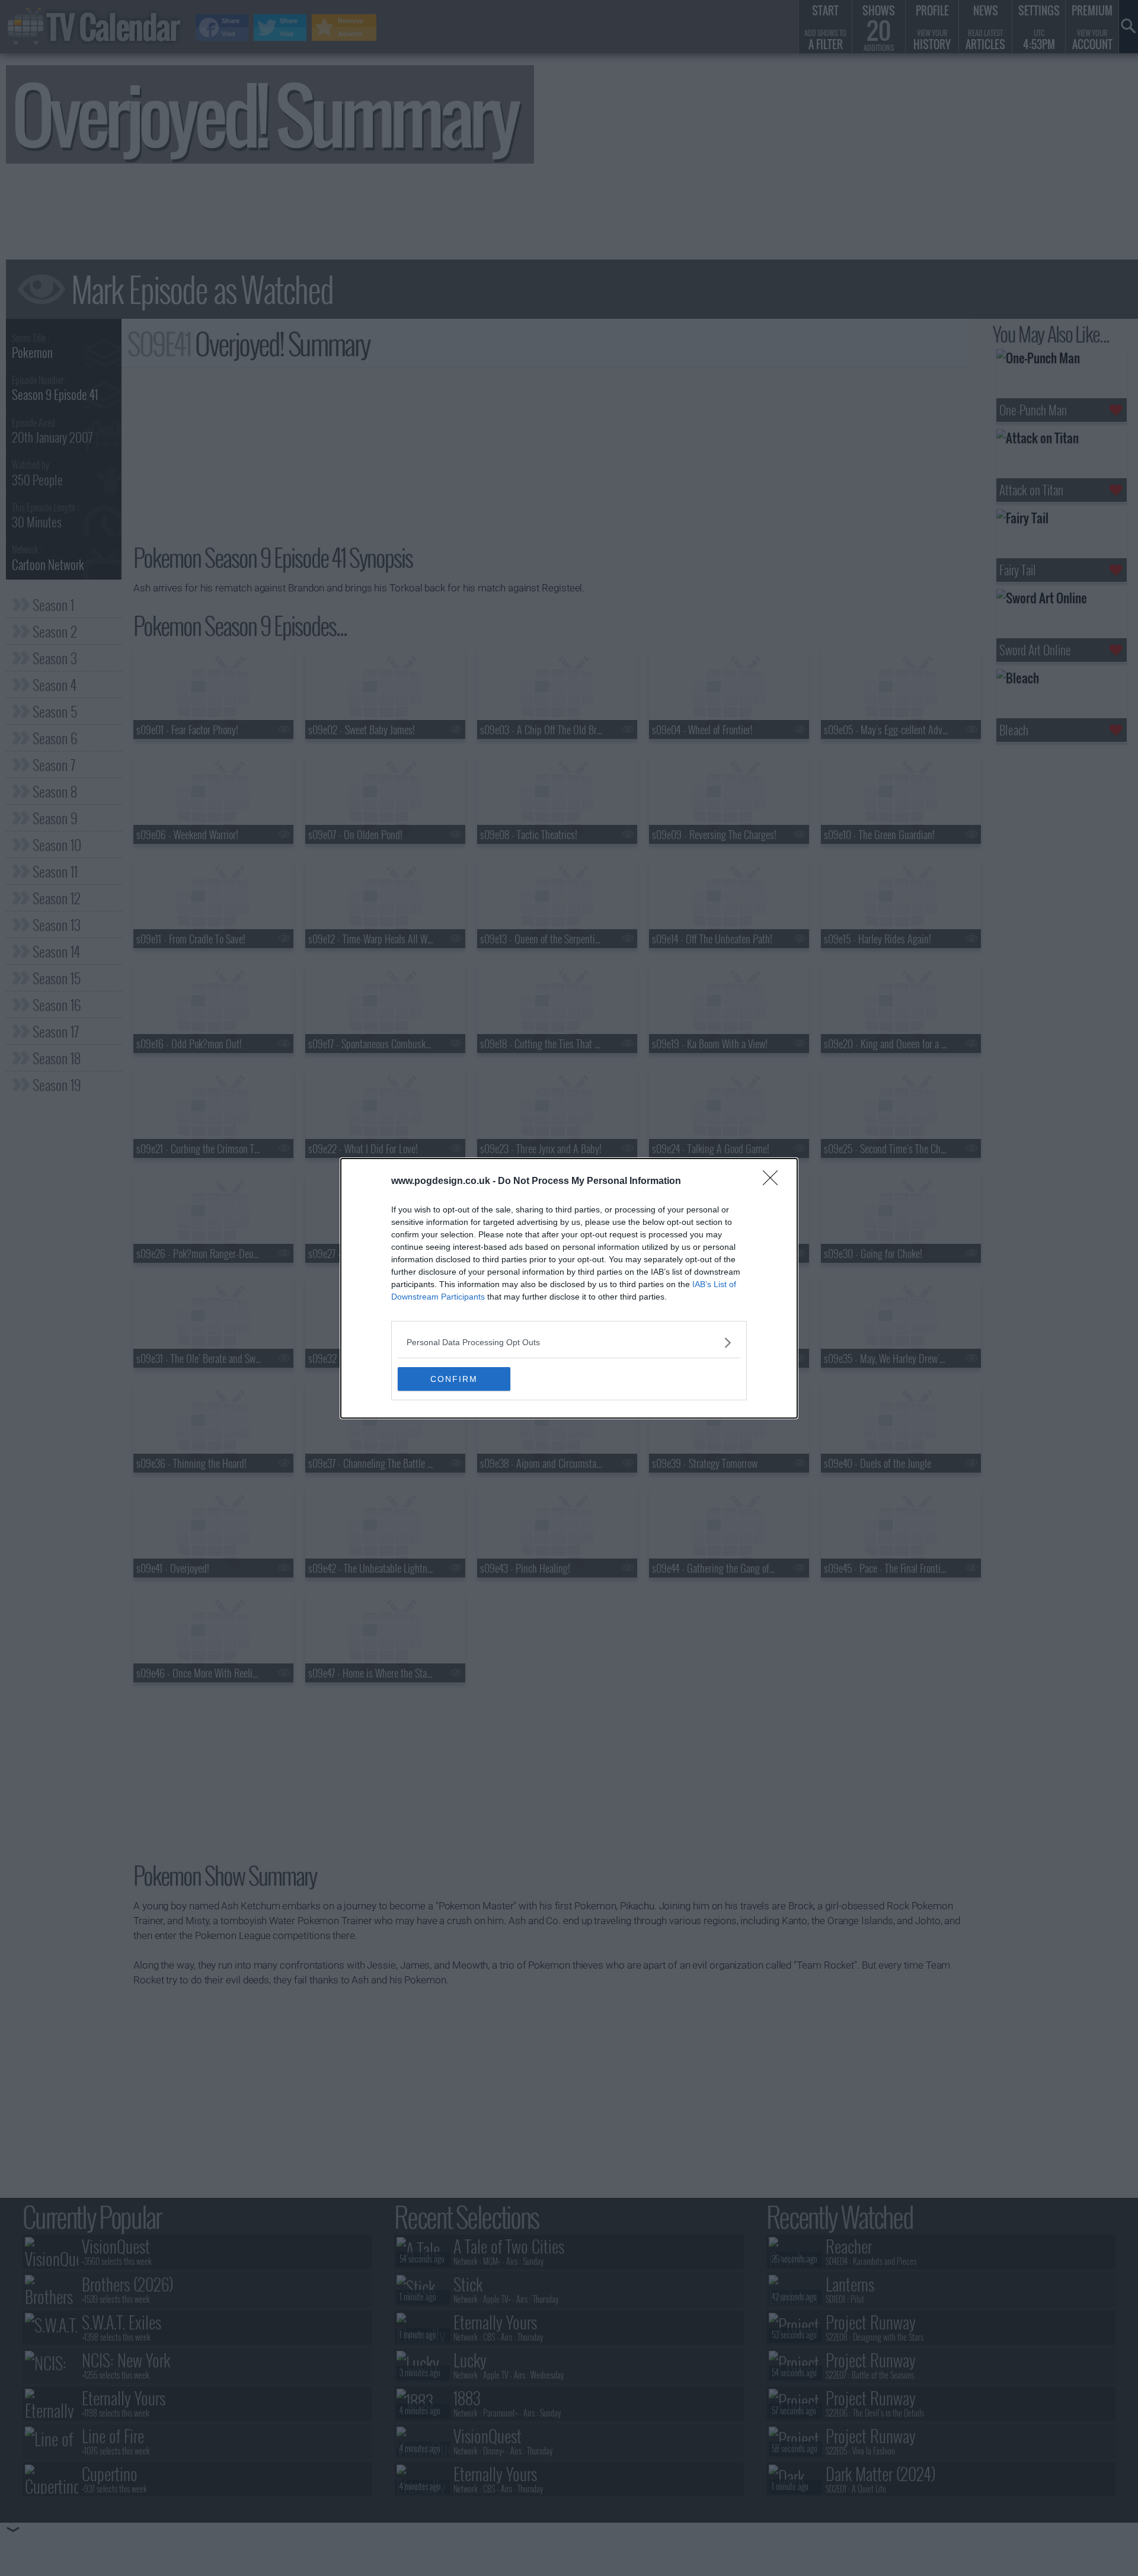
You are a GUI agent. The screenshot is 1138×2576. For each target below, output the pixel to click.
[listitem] (569, 1343)
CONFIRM (454, 1379)
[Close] (774, 1182)
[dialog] (569, 1288)
